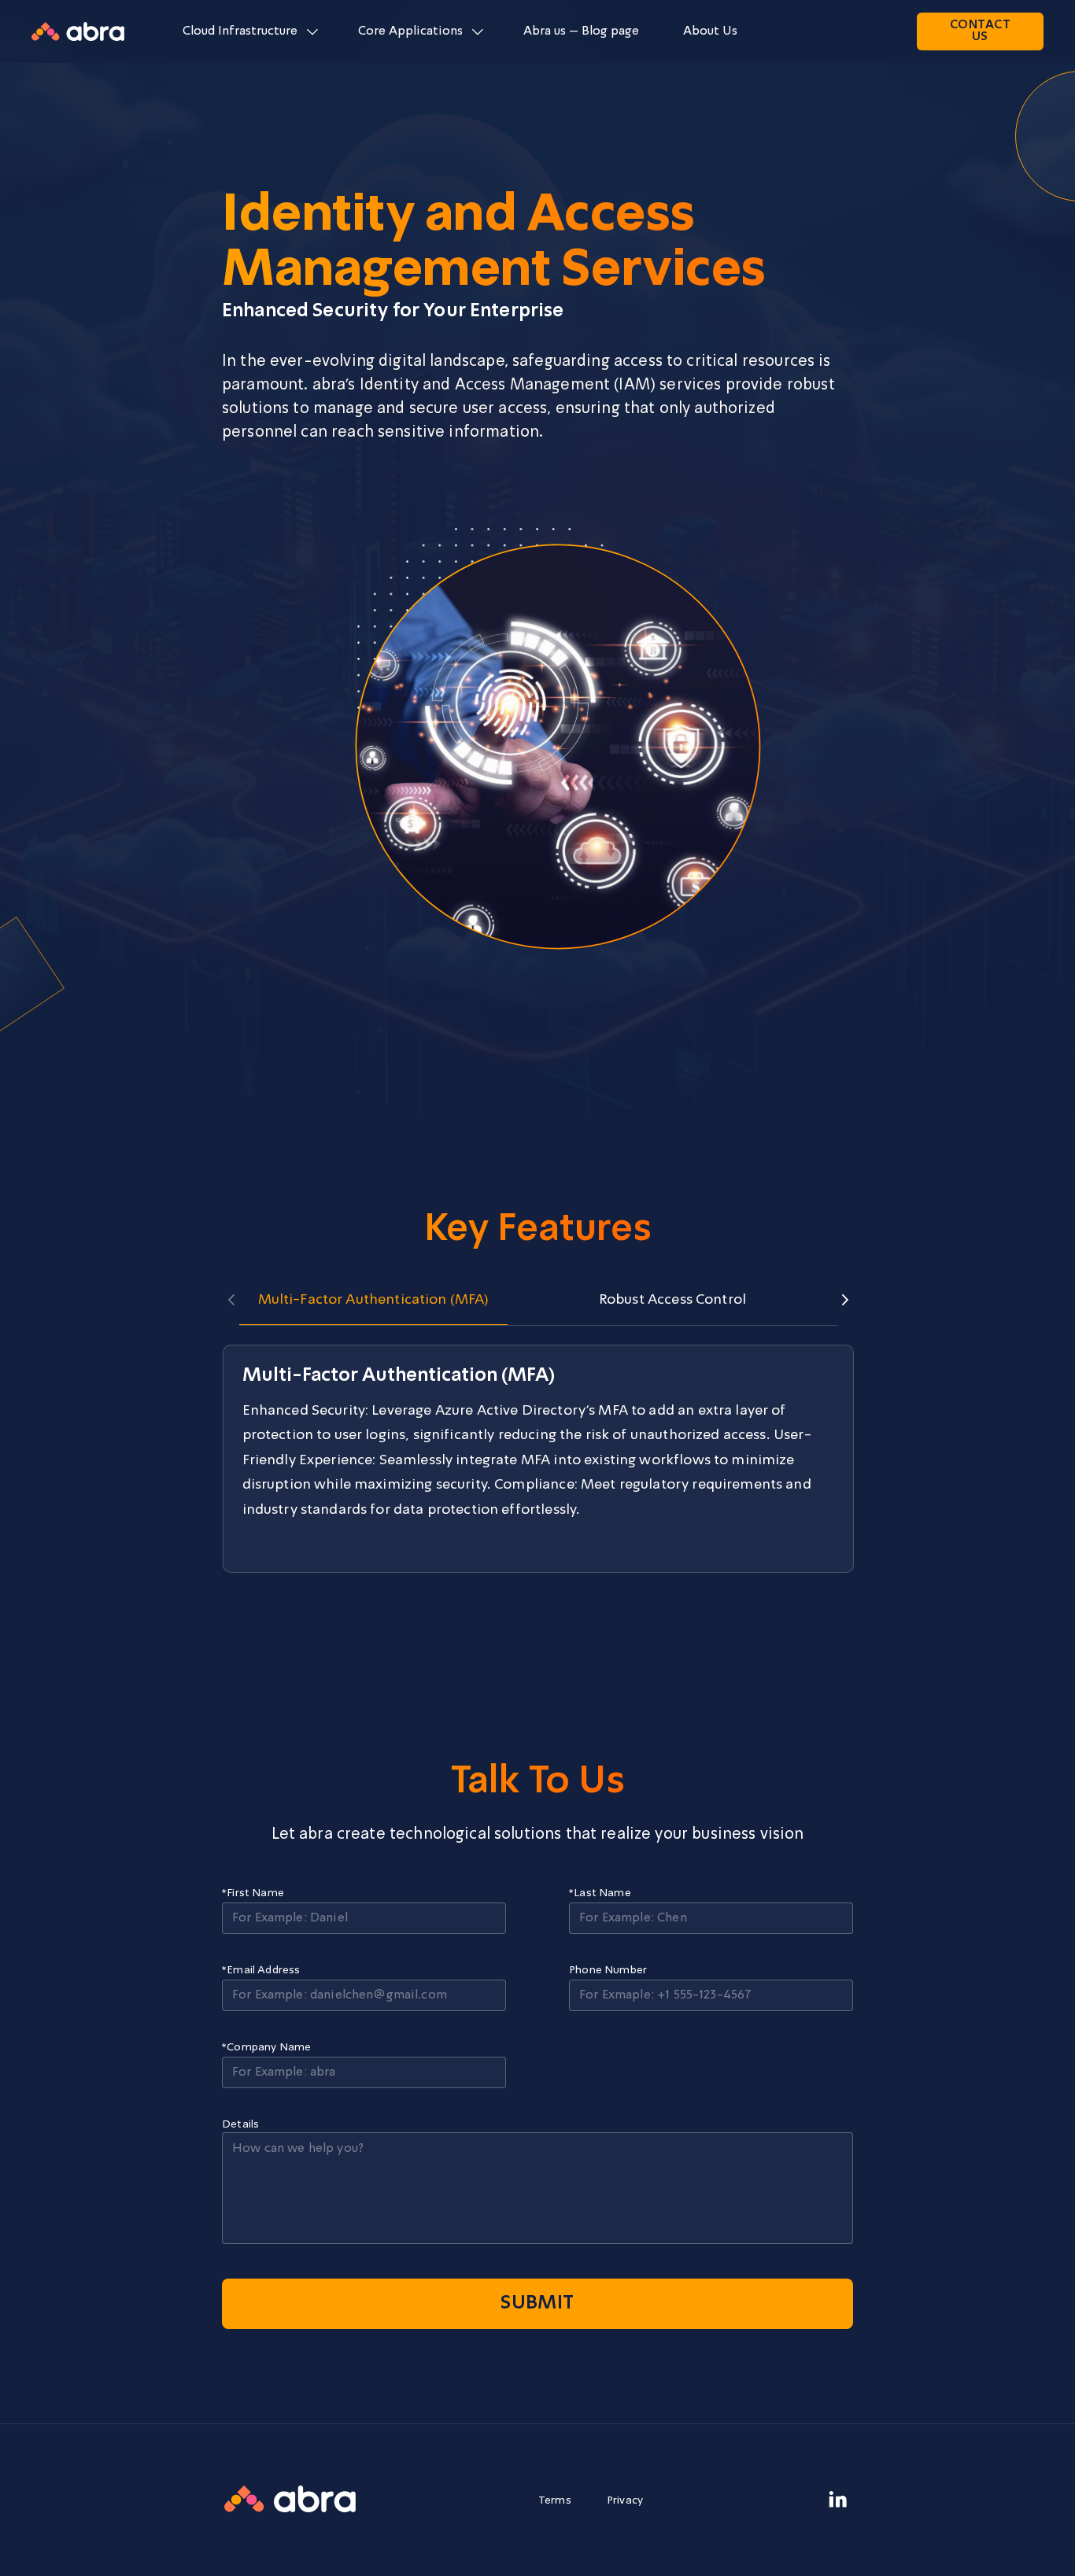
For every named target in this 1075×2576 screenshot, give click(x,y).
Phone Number (608, 1970)
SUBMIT (537, 2304)
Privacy (625, 2500)
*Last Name (600, 1893)
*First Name (253, 1893)
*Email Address (261, 1970)
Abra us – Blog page (581, 31)
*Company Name (266, 2047)
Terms (555, 2500)
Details (240, 2124)
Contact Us (980, 31)
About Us (710, 31)
